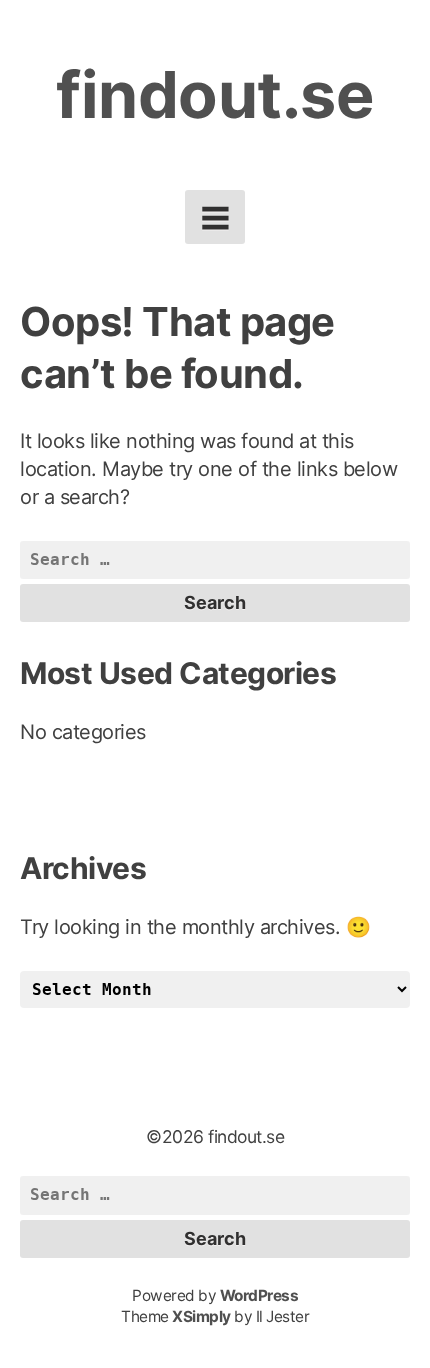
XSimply (201, 1316)
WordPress (259, 1295)
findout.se (215, 95)
